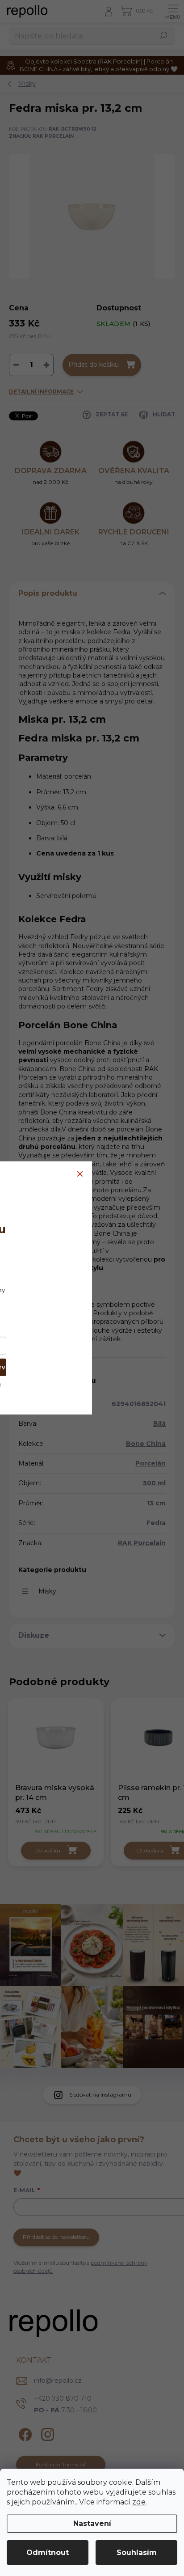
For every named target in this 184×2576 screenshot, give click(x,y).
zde (139, 2502)
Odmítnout (48, 2553)
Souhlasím (137, 2553)
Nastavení (92, 2523)
